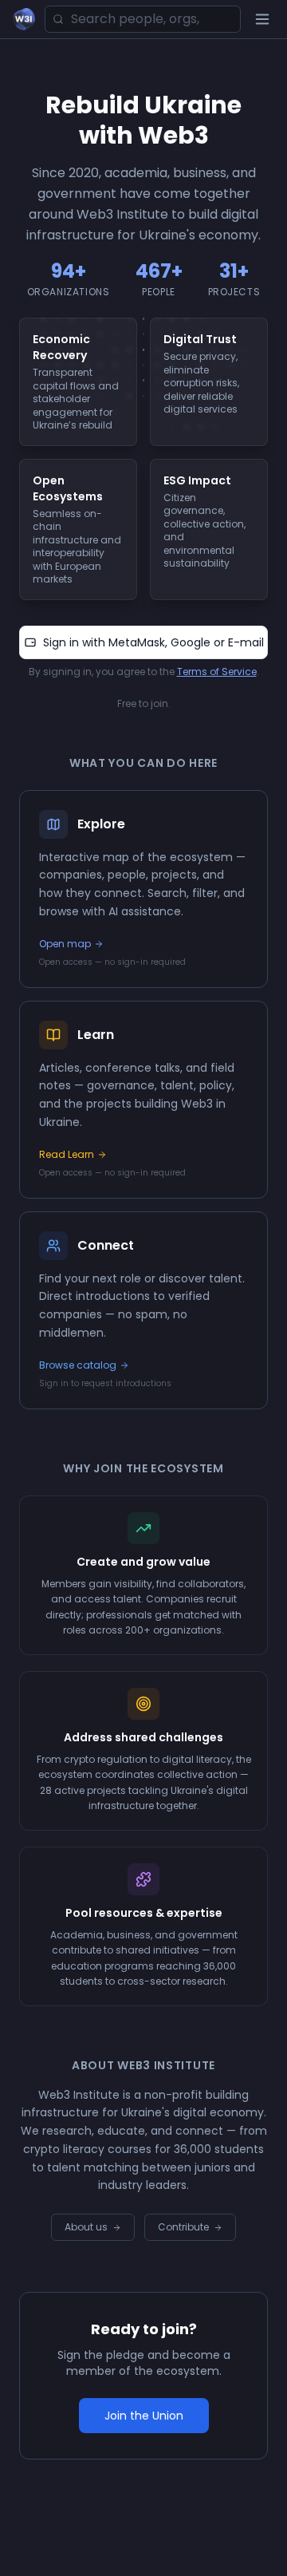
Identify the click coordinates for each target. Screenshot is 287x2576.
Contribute (183, 2227)
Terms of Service (217, 672)
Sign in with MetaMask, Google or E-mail (153, 642)
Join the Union (144, 2416)
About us (86, 2227)
